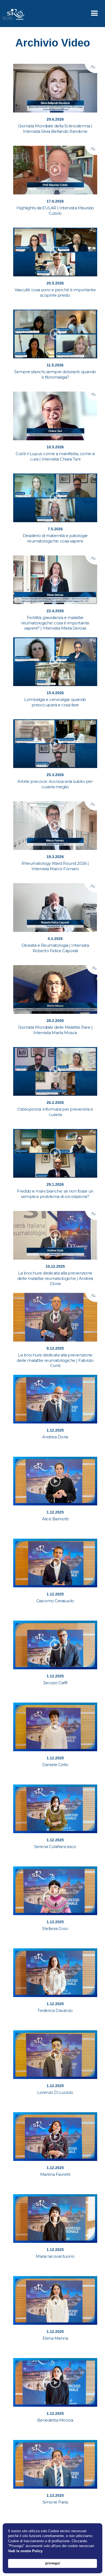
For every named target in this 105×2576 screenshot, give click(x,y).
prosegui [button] (53, 2563)
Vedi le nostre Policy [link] (25, 2551)
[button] (94, 14)
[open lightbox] (55, 88)
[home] (12, 14)
